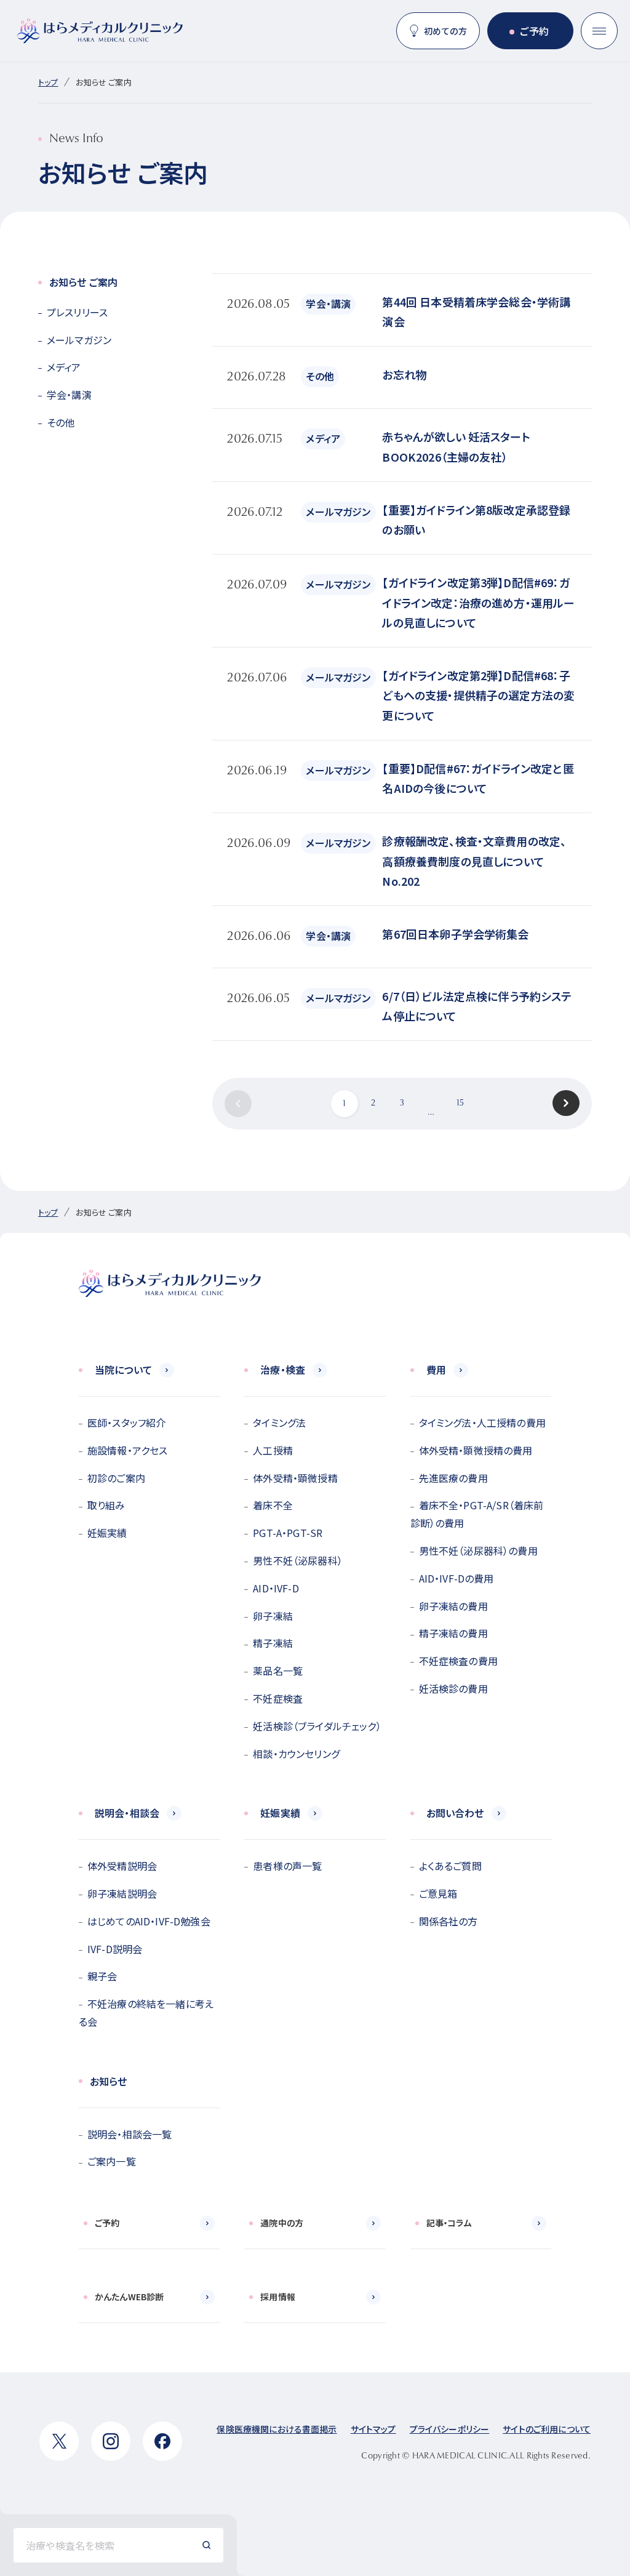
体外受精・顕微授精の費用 (476, 1450)
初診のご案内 (116, 1478)
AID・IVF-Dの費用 (457, 1578)
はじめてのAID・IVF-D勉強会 (149, 1921)
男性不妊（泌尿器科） (298, 1560)
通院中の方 (282, 2223)
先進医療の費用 (453, 1478)
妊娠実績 (107, 1533)
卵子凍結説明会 (122, 1893)
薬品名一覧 (278, 1671)
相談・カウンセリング (296, 1754)
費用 (436, 1370)
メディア (64, 367)
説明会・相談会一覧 (130, 2134)
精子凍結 (273, 1643)
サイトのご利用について (547, 2429)
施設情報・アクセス (127, 1450)
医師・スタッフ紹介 (126, 1422)
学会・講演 (69, 395)
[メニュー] (599, 31)
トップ (48, 82)
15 (460, 1104)
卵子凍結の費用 (453, 1606)
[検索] (207, 2545)
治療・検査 (283, 1370)
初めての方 (445, 31)
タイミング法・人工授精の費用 (482, 1422)
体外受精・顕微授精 (295, 1478)
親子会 (102, 1976)
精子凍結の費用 (453, 1633)
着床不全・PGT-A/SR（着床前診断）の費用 (477, 1514)
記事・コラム (449, 2223)
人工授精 (273, 1450)
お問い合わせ (455, 1813)
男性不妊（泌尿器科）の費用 (478, 1551)
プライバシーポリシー (450, 2429)
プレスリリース (77, 312)
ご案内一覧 (112, 2161)
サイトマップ (373, 2429)
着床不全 (273, 1505)
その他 (61, 422)
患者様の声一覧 (287, 1866)
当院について (123, 1370)
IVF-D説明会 (115, 1949)
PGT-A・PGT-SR (288, 1533)
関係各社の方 (449, 1921)
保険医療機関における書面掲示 (277, 2429)
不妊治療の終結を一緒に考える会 (146, 2012)
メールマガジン (79, 340)
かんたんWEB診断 (129, 2297)
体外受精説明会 (122, 1866)
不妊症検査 (278, 1698)
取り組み (106, 1505)
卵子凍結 (273, 1616)
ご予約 (534, 31)
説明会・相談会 (127, 1813)
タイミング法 (279, 1422)
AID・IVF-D (276, 1588)
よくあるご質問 (450, 1866)
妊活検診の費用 (453, 1688)
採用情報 (278, 2297)
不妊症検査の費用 (458, 1661)
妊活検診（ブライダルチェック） (317, 1726)
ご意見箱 (438, 1893)
